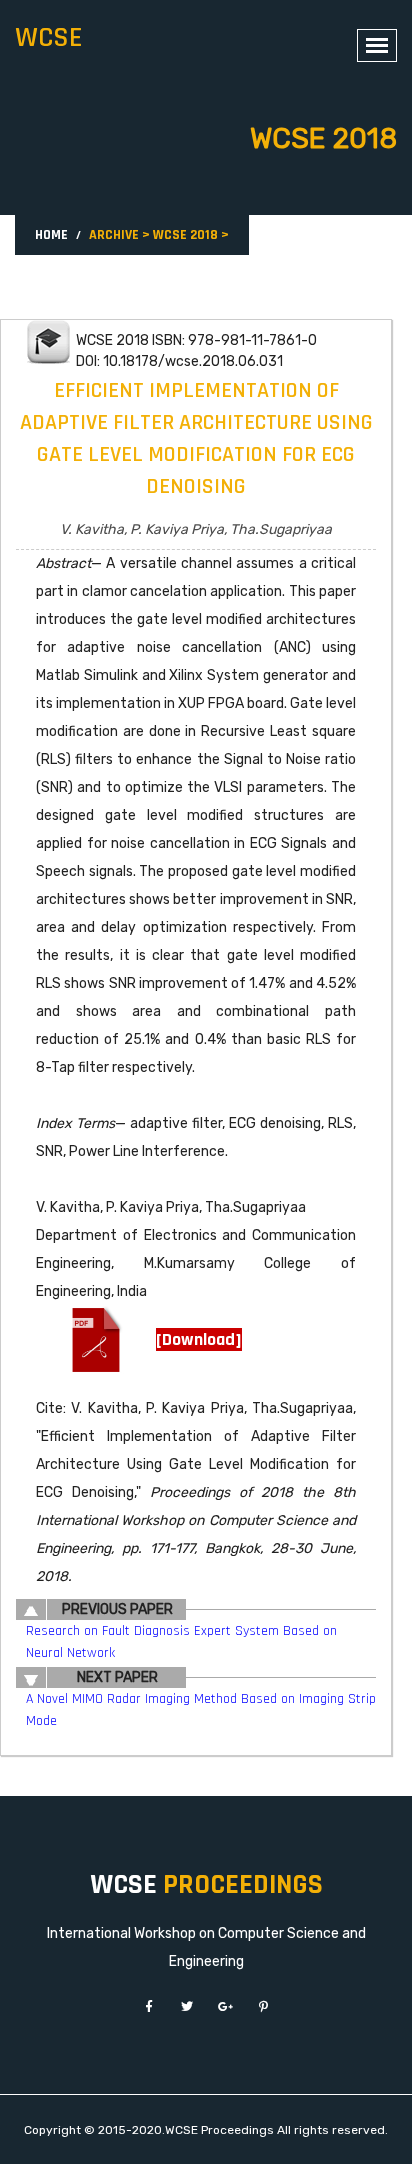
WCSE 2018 (185, 235)
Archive (114, 235)
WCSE (49, 38)
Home (51, 235)
